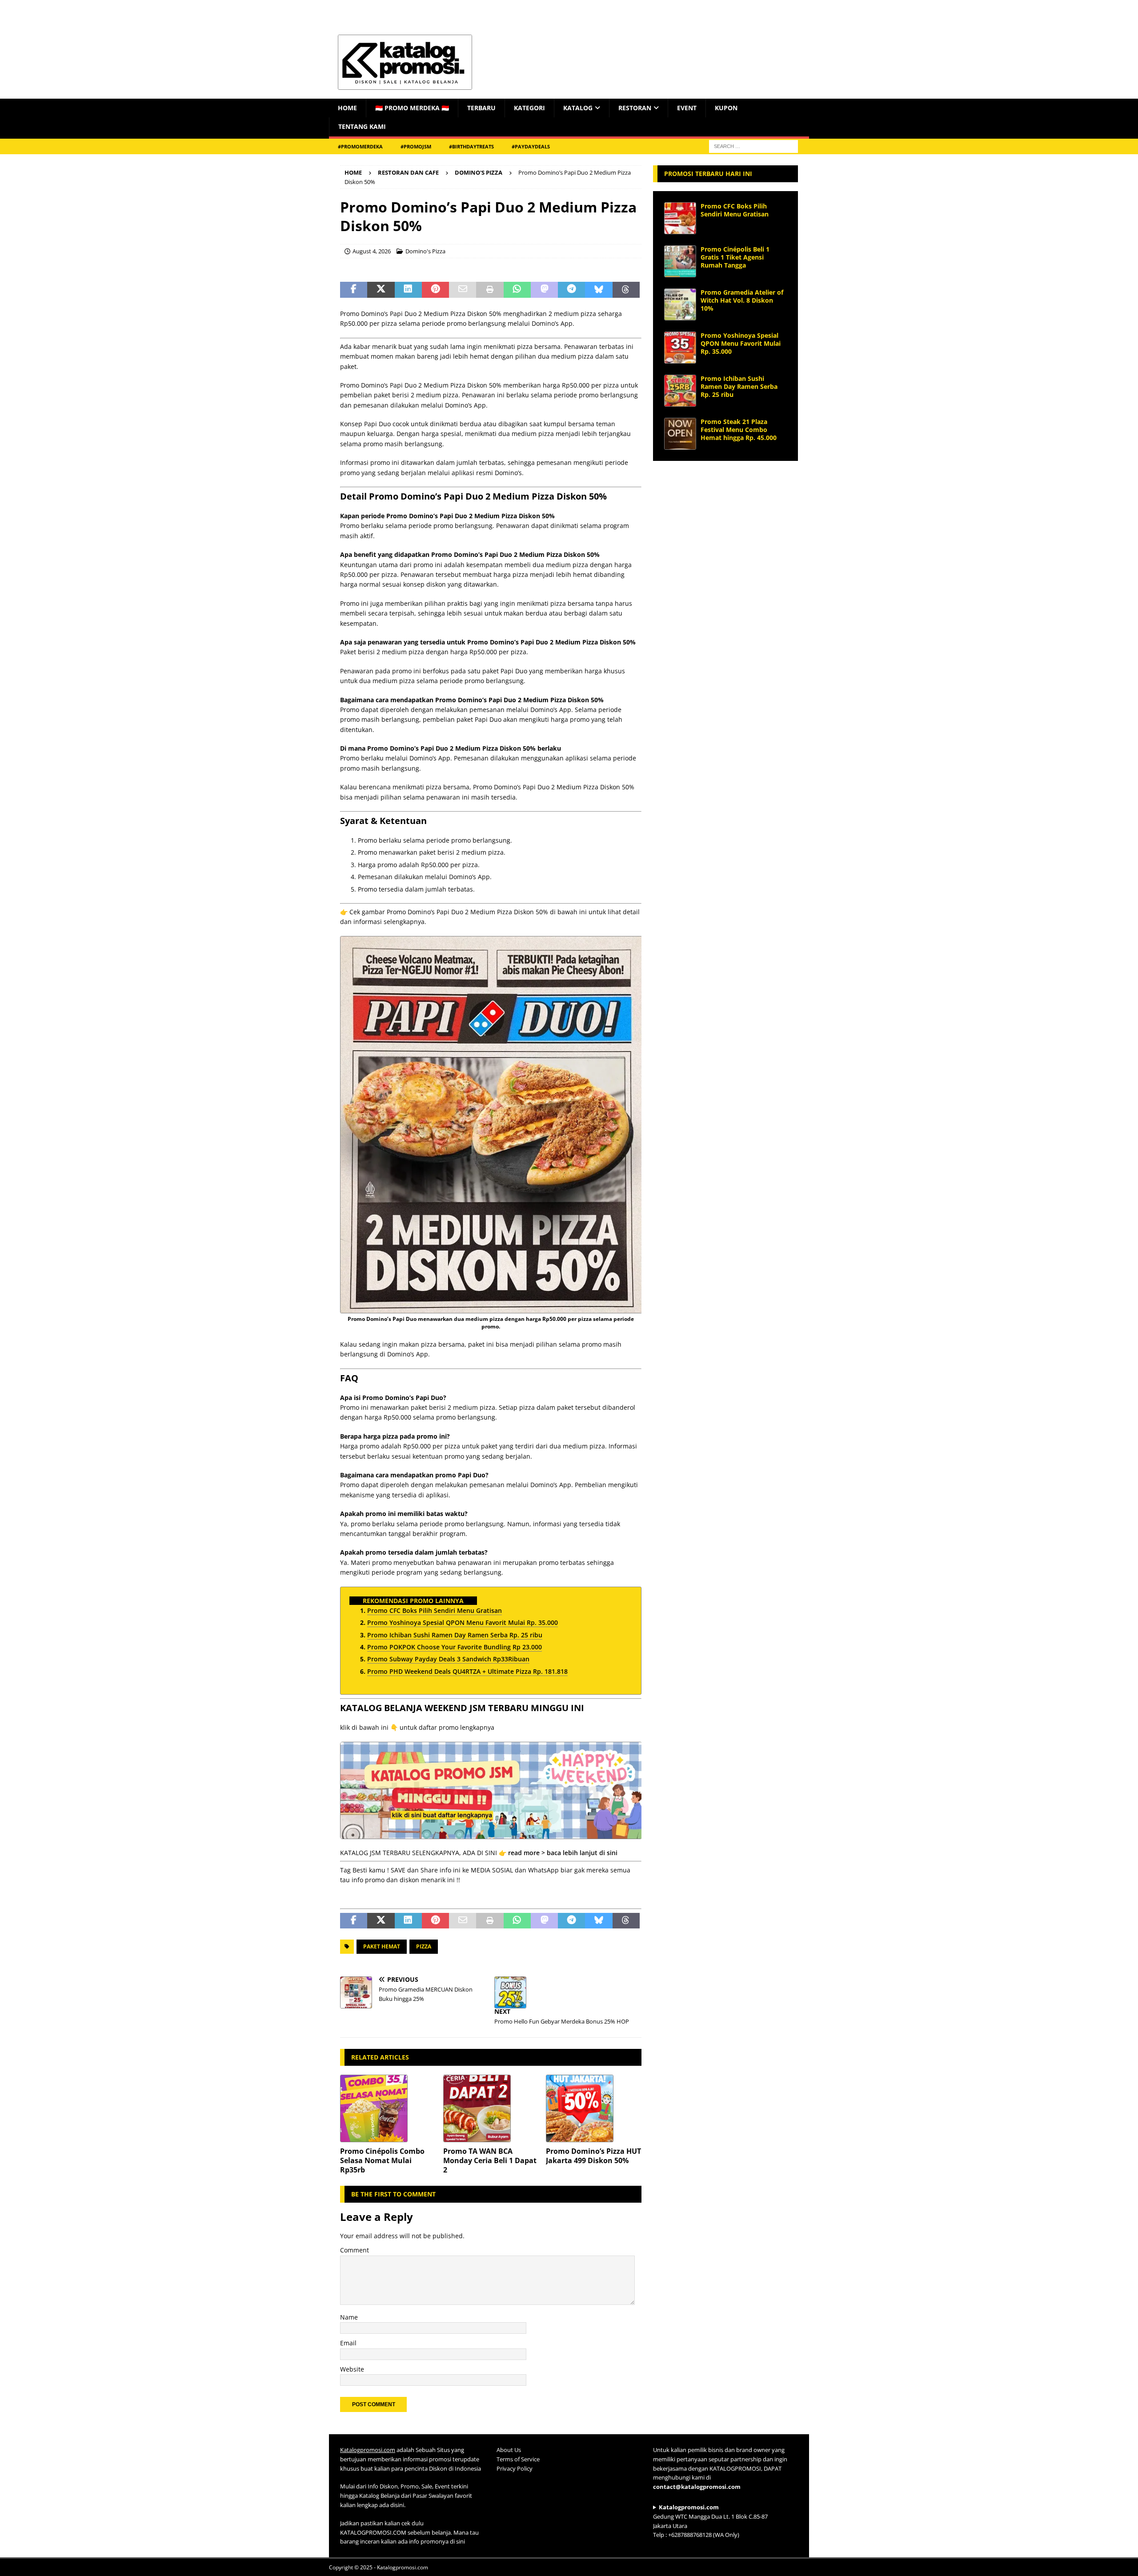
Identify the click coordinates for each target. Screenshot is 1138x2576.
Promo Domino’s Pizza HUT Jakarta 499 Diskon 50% (593, 2156)
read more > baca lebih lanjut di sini (563, 1853)
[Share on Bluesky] (599, 290)
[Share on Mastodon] (544, 290)
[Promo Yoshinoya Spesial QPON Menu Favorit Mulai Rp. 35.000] (680, 348)
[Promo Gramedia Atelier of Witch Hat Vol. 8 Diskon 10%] (680, 304)
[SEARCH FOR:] (753, 146)
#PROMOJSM (416, 146)
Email (348, 2343)
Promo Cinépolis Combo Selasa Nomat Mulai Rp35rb (382, 2160)
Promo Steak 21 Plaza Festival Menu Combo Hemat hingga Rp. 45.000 (739, 430)
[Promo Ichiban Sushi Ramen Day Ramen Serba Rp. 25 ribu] (680, 391)
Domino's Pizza (425, 251)
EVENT (687, 108)
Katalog (578, 108)
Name (349, 2317)
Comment (355, 2250)
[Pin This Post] (435, 290)
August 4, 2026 (372, 251)
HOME (347, 108)
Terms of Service (518, 2459)
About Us (509, 2450)
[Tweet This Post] (381, 290)
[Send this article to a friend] (463, 290)
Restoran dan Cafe (408, 172)
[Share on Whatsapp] (517, 290)
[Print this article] (490, 290)
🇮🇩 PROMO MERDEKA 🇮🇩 (412, 108)
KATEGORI (529, 108)
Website (352, 2369)
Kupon (726, 108)
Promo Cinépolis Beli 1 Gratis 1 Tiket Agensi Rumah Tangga (735, 257)
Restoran (635, 108)
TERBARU (481, 108)
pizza (424, 1946)
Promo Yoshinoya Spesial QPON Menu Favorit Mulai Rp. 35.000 (741, 343)
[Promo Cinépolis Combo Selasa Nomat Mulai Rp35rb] (388, 2108)
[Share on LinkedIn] (408, 290)
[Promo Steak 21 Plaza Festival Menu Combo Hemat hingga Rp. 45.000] (680, 434)
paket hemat (382, 1946)
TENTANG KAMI (362, 126)
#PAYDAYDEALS (531, 146)
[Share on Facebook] (354, 290)
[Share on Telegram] (571, 290)
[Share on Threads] (626, 290)
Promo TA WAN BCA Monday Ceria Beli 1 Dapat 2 (490, 2160)
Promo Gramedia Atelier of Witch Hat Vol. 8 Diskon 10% (742, 300)
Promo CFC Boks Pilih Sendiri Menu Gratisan (735, 210)
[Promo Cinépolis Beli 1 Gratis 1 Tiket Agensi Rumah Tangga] (680, 261)
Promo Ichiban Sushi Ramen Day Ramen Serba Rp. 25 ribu (739, 386)
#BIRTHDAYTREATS (471, 146)
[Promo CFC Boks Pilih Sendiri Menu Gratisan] (680, 218)
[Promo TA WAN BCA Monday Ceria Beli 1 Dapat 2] (491, 2108)
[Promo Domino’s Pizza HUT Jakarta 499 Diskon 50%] (594, 2108)
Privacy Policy (515, 2468)
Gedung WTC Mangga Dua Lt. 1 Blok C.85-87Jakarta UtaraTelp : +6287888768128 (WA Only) (710, 2521)
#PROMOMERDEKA (360, 146)
